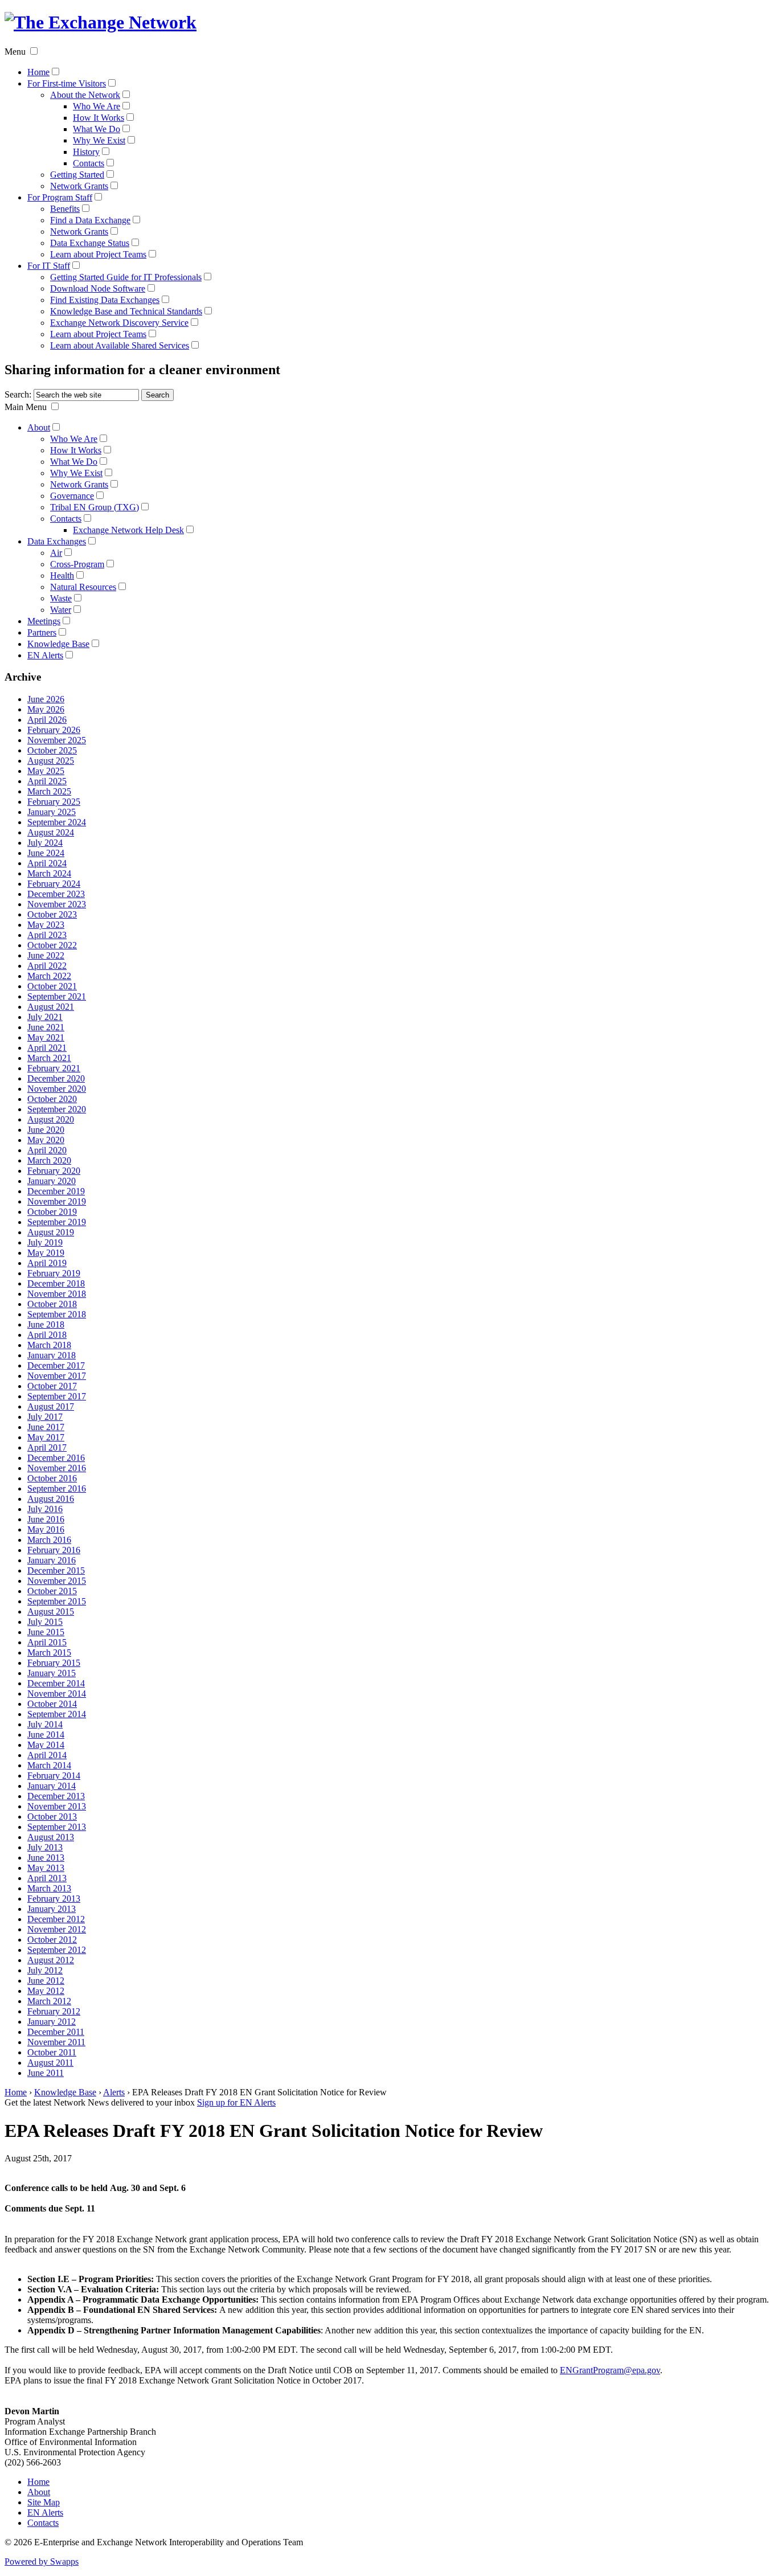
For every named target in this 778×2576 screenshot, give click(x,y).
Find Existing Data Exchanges (105, 300)
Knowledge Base (58, 644)
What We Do (97, 129)
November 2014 (57, 1694)
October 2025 (52, 750)
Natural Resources (83, 587)
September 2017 (57, 1396)
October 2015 (52, 1591)
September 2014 (57, 1714)
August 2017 (51, 1406)
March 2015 (49, 1653)
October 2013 (52, 1817)
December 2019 (56, 1191)
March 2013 (49, 1888)
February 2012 (54, 2011)
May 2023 (46, 925)
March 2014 (49, 1765)
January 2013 (52, 1909)
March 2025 (49, 791)
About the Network (85, 95)
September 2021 (57, 996)
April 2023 (47, 935)
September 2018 (57, 1314)
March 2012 (49, 2001)
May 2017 (46, 1437)
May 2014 (46, 1745)
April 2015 (47, 1642)
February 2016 (54, 1550)
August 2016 (51, 1499)
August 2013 (51, 1837)
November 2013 (57, 1806)
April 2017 (47, 1447)
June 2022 (46, 955)
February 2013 (54, 1899)
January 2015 (52, 1673)
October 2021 (52, 986)
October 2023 (52, 914)
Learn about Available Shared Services (120, 345)
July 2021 (45, 1017)
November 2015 (57, 1581)
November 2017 (57, 1376)
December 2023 (56, 894)
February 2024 (54, 884)
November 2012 (57, 1929)
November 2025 (57, 740)
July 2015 (45, 1622)
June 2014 (46, 1735)
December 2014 (56, 1683)
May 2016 (46, 1529)
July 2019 (45, 1242)
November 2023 (57, 904)
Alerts (114, 2092)
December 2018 (56, 1283)
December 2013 (56, 1796)
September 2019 (57, 1222)
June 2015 (46, 1632)
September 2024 (57, 822)
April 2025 (47, 781)
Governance (72, 496)
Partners (42, 632)
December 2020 (56, 1078)
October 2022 (52, 945)
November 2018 (57, 1294)
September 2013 (57, 1827)
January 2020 (52, 1181)
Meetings (44, 621)
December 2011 (56, 2032)
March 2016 (49, 1540)
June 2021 (46, 1027)
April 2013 (47, 1878)
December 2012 (56, 1919)
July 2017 (45, 1417)
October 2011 (52, 2052)
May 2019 (46, 1253)
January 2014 (52, 1786)
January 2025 (52, 812)
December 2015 (56, 1570)
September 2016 (57, 1488)
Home (38, 72)
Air (56, 553)
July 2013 (45, 1847)
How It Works (99, 118)
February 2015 (54, 1663)
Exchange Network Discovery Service (119, 323)
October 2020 (52, 1099)
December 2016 (56, 1458)
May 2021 (46, 1037)
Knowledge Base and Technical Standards (126, 311)
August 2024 (51, 832)
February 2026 (54, 730)
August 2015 (51, 1611)
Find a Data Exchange (90, 220)
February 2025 (54, 802)
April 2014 (47, 1755)
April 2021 (47, 1048)
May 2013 (46, 1868)
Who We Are (97, 106)
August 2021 (51, 1007)
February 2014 (54, 1776)
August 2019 (51, 1232)
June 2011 (46, 2073)
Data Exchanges (57, 541)
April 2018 (47, 1335)
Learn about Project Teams (98, 254)
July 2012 (45, 1970)
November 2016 (57, 1468)
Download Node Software (98, 288)
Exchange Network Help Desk (128, 530)
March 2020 (49, 1160)
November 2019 (57, 1201)
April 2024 (47, 863)
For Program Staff (60, 197)
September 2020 (57, 1109)
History (86, 152)
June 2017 (46, 1427)
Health (62, 576)
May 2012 (46, 1991)
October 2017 (52, 1386)
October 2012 (52, 1940)
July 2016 (45, 1509)
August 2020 (51, 1119)
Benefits (65, 209)
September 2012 (57, 1950)
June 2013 (46, 1858)
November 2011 (56, 2042)
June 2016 (46, 1519)
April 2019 (47, 1263)
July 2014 (45, 1724)
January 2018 (52, 1355)
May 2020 (46, 1140)
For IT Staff (49, 266)
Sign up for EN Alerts (236, 2102)
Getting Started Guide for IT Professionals (126, 277)
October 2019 (52, 1212)
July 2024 (45, 843)
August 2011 (50, 2063)
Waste (61, 598)
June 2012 (46, 1981)
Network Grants (79, 186)
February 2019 (54, 1273)
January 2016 (52, 1560)
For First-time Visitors (67, 83)
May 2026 (46, 709)
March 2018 (49, 1345)
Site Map (44, 2502)
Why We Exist (99, 140)
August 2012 (51, 1960)
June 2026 (46, 699)
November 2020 (57, 1089)
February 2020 (54, 1171)
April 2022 (47, 966)
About (39, 427)
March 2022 (49, 976)
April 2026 (47, 720)
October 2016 (52, 1478)
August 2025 (51, 761)
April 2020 (47, 1150)
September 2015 (57, 1601)
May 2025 (46, 771)
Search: (18, 394)
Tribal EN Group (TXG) (95, 507)
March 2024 (49, 873)
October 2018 (52, 1304)
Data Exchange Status (90, 243)
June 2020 (46, 1130)
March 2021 (49, 1058)
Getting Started (77, 175)
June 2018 (46, 1324)
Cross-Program (77, 564)
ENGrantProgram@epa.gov (610, 2370)
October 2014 (52, 1704)
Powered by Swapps (42, 2561)
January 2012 (52, 2022)
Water (61, 610)
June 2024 (46, 853)
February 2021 (54, 1068)
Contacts (89, 163)
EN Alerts (45, 655)
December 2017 (56, 1365)
